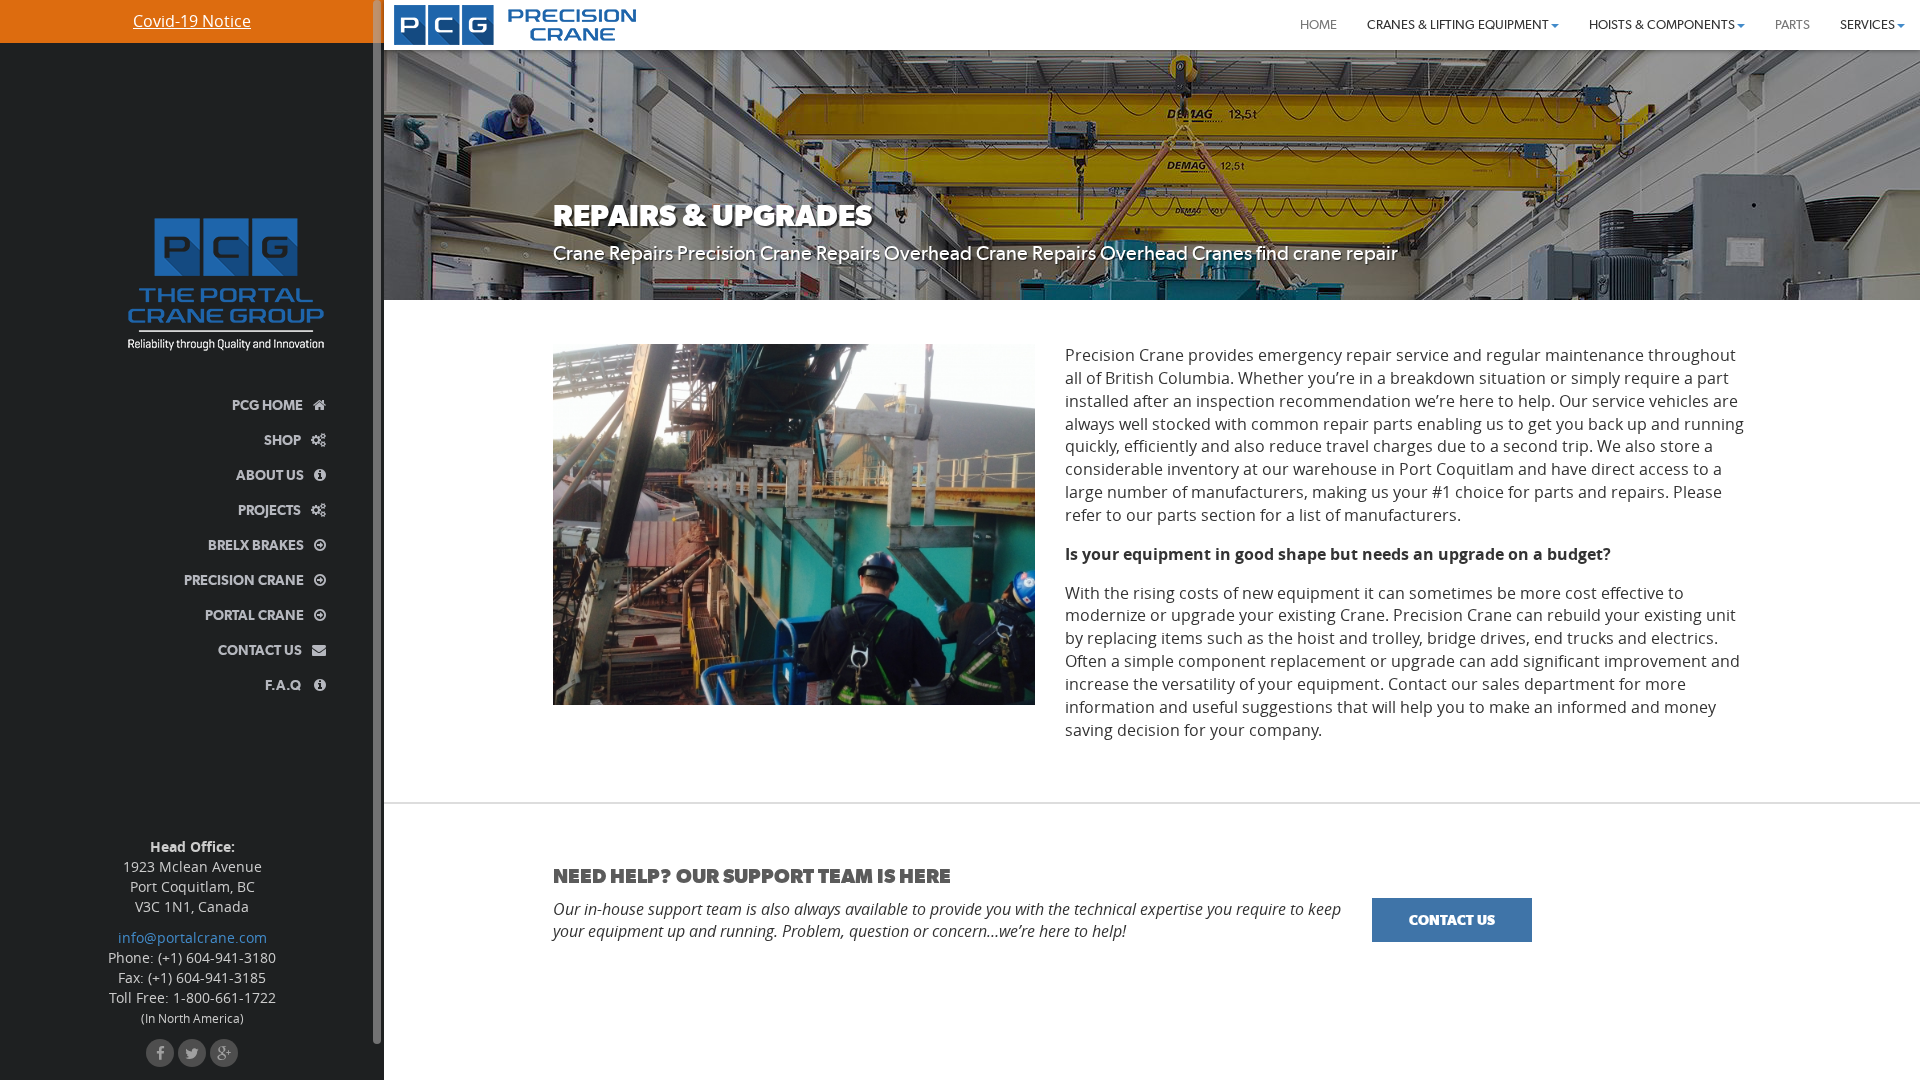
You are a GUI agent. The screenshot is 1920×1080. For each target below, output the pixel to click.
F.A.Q (284, 685)
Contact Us (260, 650)
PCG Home (267, 405)
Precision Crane (244, 580)
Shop (282, 440)
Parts (1792, 24)
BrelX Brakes (256, 545)
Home (1318, 24)
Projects (269, 510)
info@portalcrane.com (192, 937)
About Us (270, 475)
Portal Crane (254, 615)
